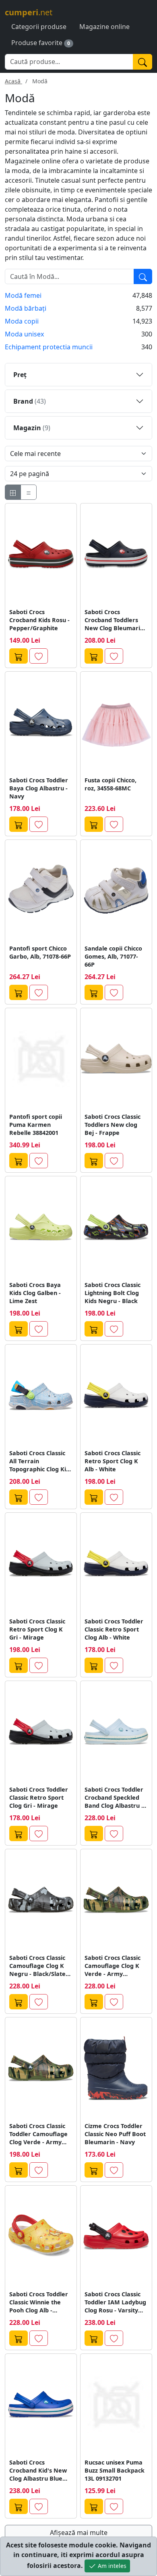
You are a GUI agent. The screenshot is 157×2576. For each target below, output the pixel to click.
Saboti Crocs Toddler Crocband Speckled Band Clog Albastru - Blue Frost (114, 1798)
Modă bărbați (26, 308)
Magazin (32, 428)
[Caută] (143, 62)
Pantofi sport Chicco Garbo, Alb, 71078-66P (40, 952)
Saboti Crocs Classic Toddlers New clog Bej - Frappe (113, 1125)
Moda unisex (24, 334)
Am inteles (111, 2566)
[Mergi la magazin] (19, 656)
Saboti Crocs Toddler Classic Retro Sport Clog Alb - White (114, 1629)
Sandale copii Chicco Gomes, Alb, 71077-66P (113, 956)
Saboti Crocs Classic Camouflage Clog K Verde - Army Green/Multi (113, 1966)
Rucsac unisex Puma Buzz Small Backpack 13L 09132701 (115, 2470)
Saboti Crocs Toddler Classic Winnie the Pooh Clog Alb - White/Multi (39, 2302)
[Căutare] (143, 276)
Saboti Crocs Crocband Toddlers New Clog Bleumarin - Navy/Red (116, 620)
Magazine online (104, 27)
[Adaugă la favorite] (39, 656)
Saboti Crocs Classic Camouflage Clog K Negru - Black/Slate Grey (37, 1966)
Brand (30, 401)
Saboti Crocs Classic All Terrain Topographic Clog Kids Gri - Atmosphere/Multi (41, 1461)
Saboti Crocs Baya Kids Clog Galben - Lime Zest (35, 1293)
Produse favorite (37, 43)
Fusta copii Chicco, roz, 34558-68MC (111, 784)
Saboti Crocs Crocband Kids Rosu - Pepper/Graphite (39, 620)
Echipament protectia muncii (49, 347)
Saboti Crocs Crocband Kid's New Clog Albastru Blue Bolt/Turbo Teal (38, 2471)
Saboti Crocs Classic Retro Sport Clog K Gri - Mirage (37, 1629)
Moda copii (22, 321)
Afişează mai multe (79, 2533)
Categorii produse (39, 27)
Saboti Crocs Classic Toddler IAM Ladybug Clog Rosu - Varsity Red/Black (115, 2302)
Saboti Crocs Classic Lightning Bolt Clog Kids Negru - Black (113, 1293)
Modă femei (23, 295)
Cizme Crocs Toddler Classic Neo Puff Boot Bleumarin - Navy (115, 2134)
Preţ (20, 375)
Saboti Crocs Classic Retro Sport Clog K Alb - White (113, 1461)
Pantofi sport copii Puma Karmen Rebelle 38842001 (36, 1125)
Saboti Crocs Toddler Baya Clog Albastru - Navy (39, 788)
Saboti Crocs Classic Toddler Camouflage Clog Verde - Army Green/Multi (38, 2134)
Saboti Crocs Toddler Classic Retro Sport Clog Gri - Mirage (39, 1797)
